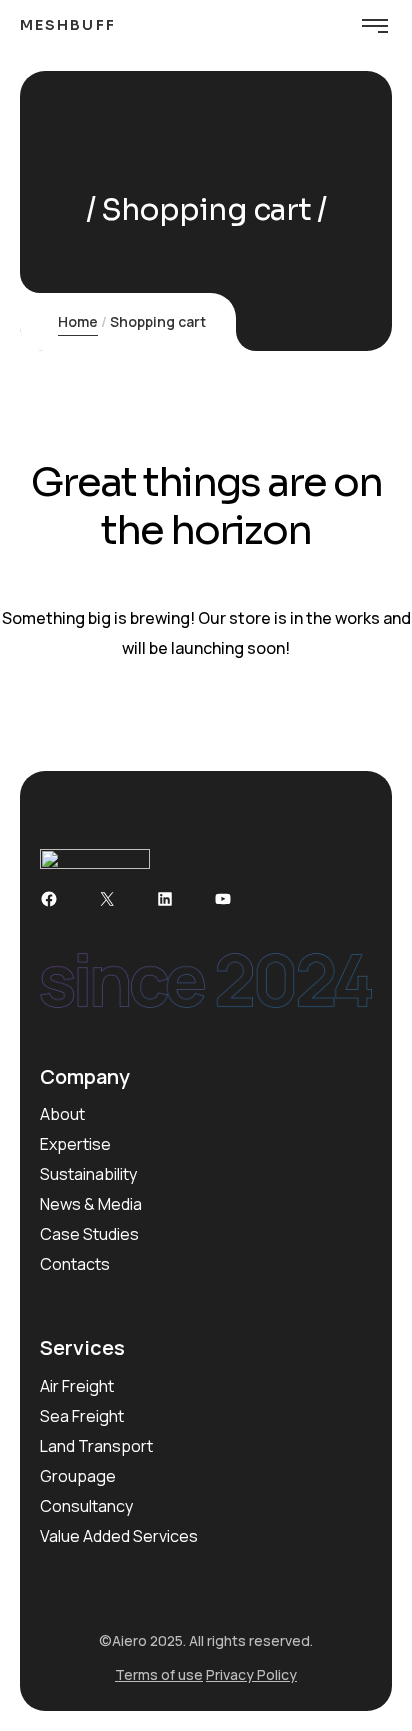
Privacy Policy (251, 1674)
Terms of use (159, 1674)
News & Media (91, 1204)
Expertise (75, 1144)
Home (78, 321)
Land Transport (96, 1446)
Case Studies (89, 1234)
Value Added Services (119, 1536)
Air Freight (77, 1386)
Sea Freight (82, 1416)
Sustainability (88, 1174)
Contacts (75, 1264)
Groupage (78, 1476)
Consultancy (86, 1506)
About (62, 1114)
